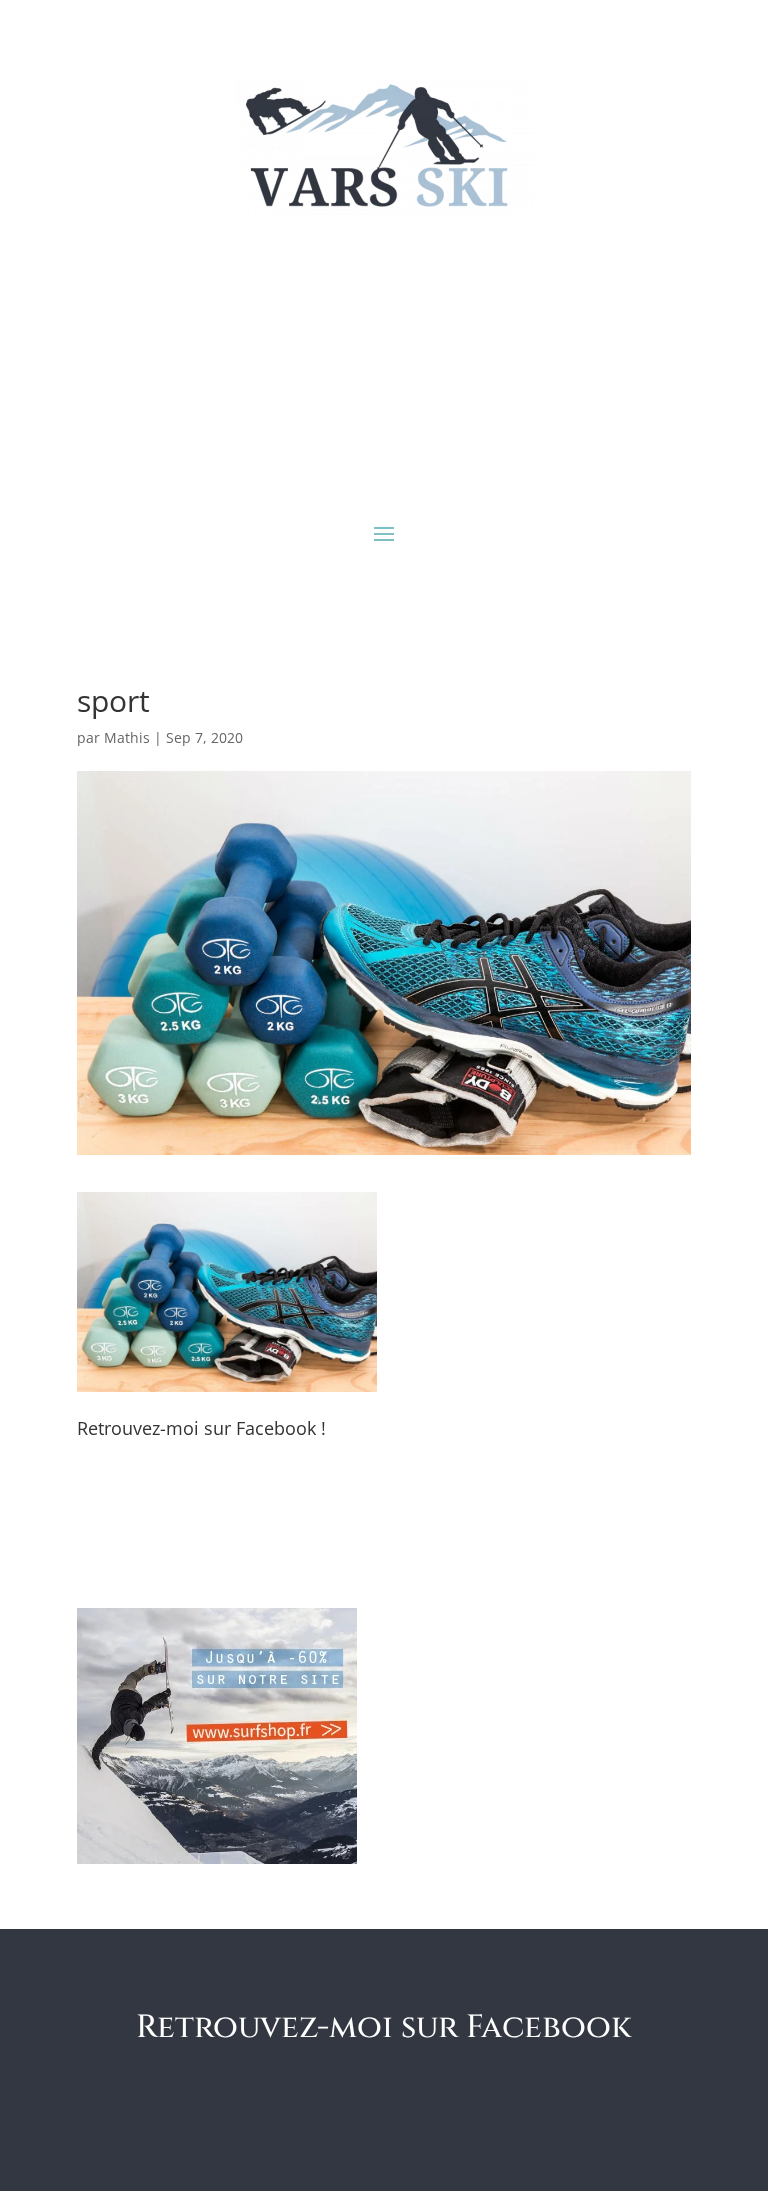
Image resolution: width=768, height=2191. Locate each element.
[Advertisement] (384, 366)
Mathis (127, 737)
